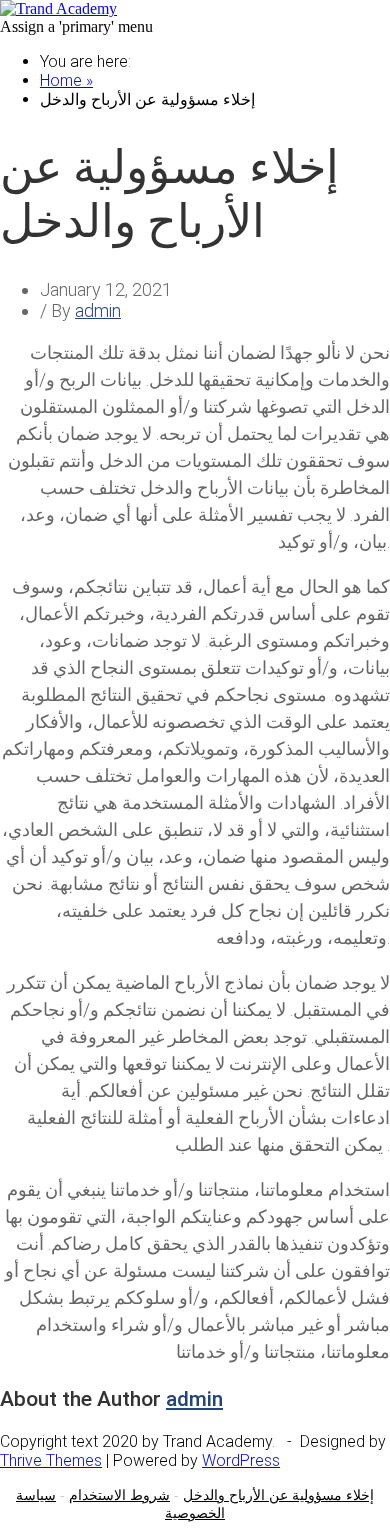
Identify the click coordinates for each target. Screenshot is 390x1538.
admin (98, 310)
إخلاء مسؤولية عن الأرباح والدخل (278, 1495)
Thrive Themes (51, 1460)
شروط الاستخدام (119, 1495)
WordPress (241, 1460)
